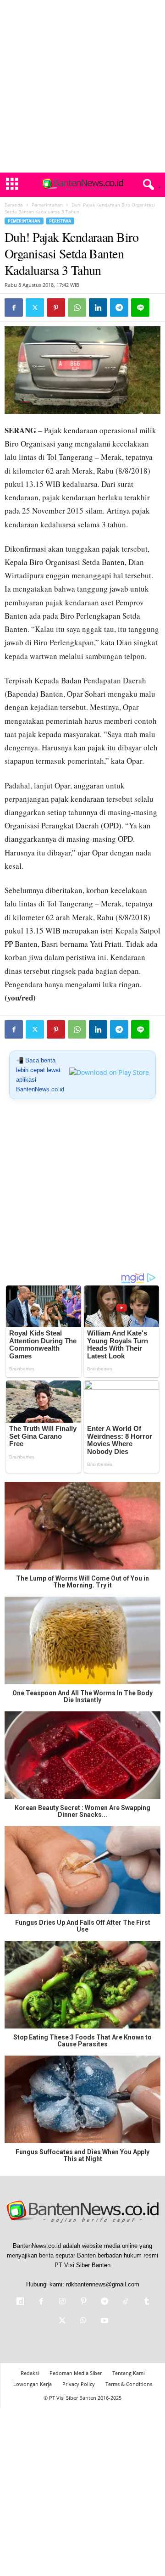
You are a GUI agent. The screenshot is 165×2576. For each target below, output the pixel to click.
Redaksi (30, 2373)
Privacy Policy (79, 2384)
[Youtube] (104, 2322)
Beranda (14, 205)
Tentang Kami (129, 2373)
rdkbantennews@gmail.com (103, 2284)
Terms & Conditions (129, 2384)
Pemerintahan (47, 205)
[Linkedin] (98, 307)
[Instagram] (62, 2302)
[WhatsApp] (77, 307)
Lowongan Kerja (33, 2384)
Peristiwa (60, 221)
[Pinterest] (56, 307)
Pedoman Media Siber (76, 2373)
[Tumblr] (146, 2302)
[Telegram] (119, 307)
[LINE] (140, 307)
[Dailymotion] (20, 2302)
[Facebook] (14, 307)
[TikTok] (126, 2302)
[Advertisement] (82, 86)
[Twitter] (35, 307)
